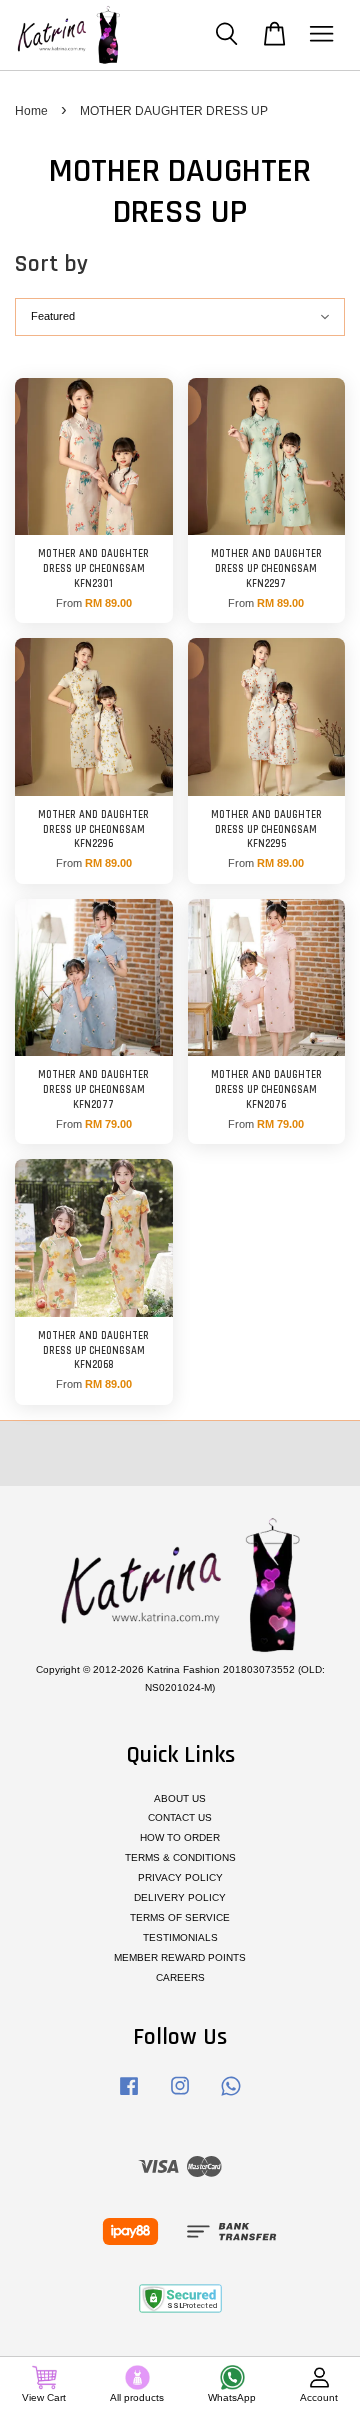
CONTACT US (180, 1817)
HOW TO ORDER (180, 1837)
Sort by (51, 264)
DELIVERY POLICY (180, 1897)
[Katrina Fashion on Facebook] (129, 2096)
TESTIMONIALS (180, 1937)
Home (31, 111)
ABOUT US (180, 1798)
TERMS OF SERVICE (180, 1917)
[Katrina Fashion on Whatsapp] (231, 2096)
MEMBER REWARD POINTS (180, 1957)
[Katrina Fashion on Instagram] (180, 2096)
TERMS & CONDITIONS (180, 1857)
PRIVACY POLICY (180, 1877)
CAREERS (180, 1977)
